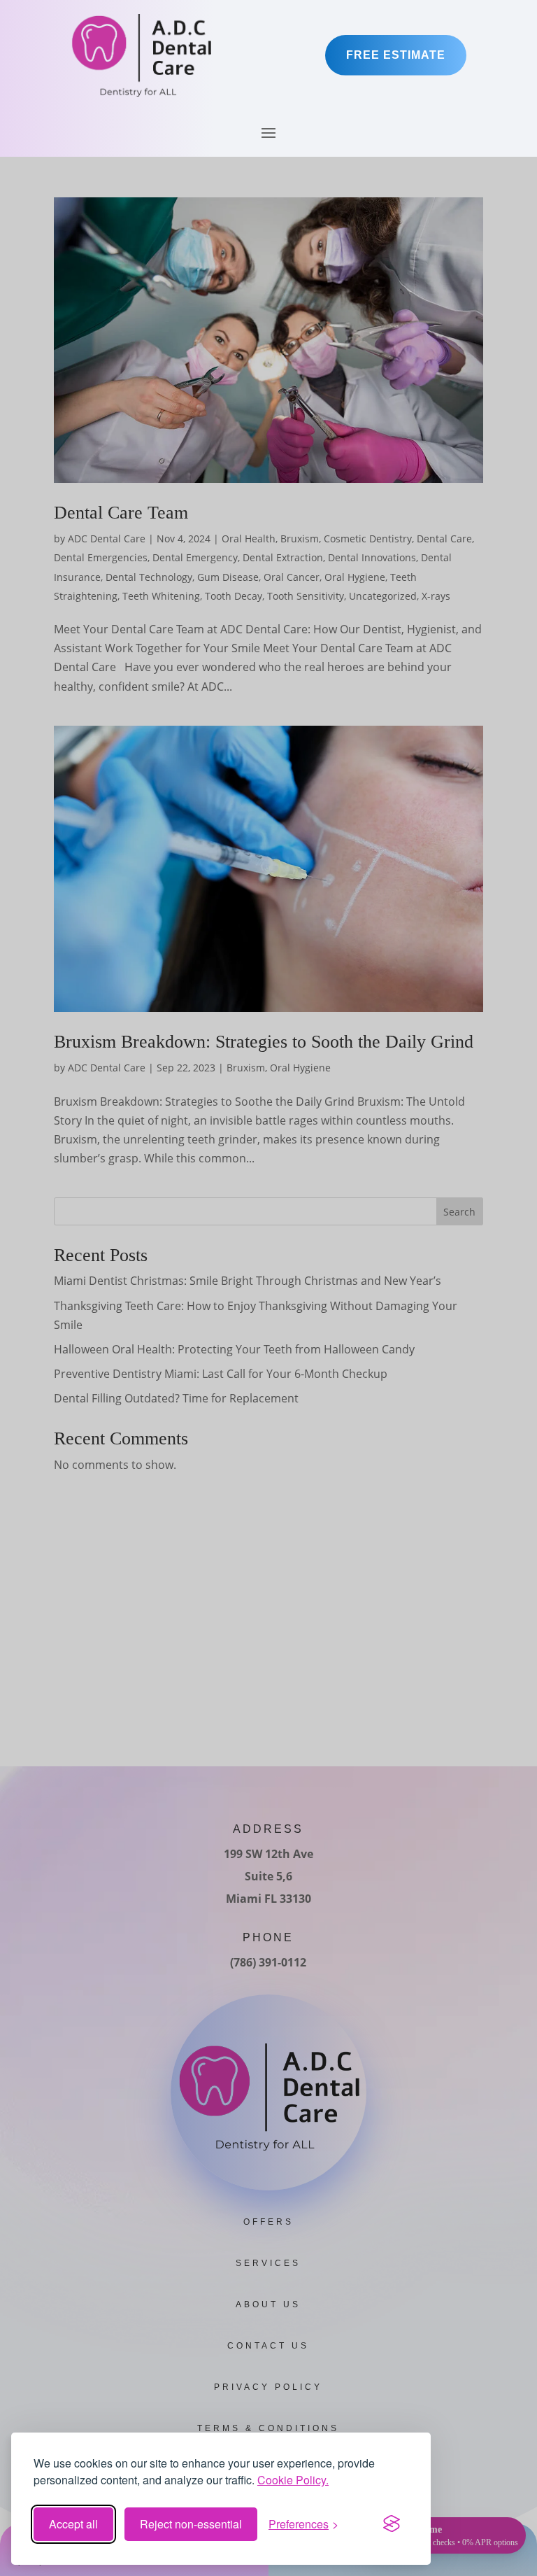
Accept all (73, 2524)
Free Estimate (396, 55)
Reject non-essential (191, 2524)
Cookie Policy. (293, 2480)
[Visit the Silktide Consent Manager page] (392, 2524)
